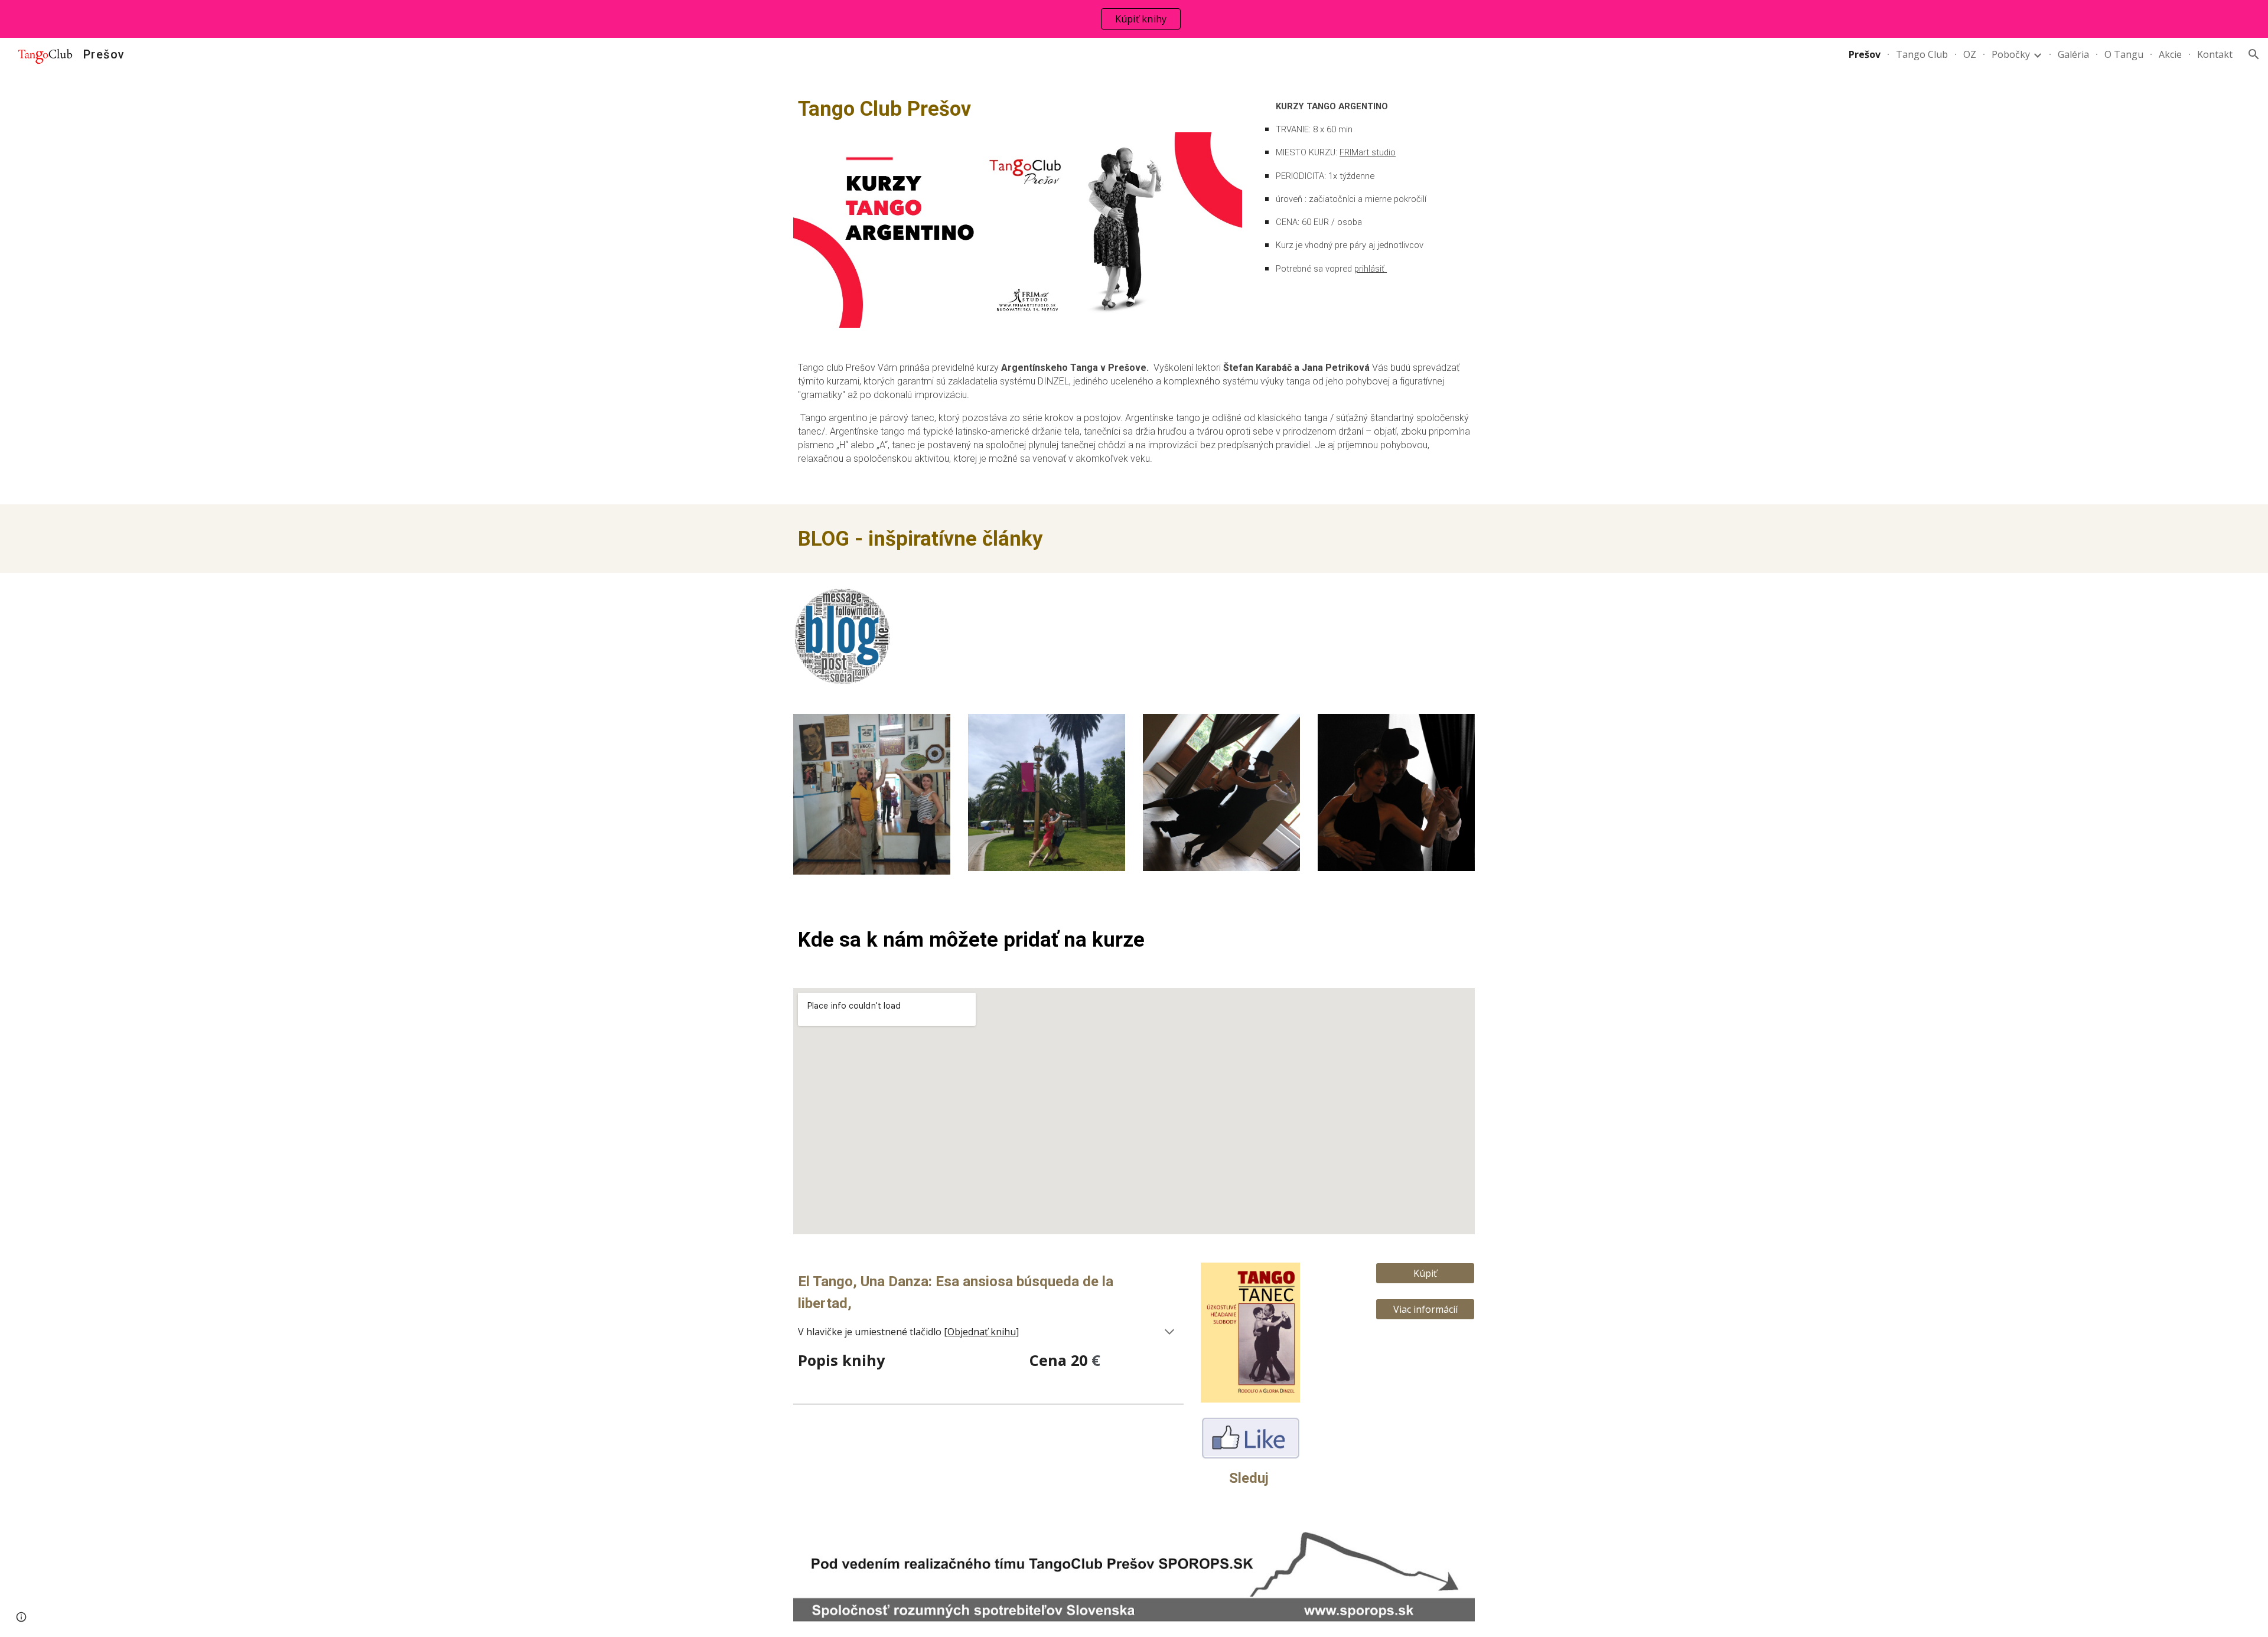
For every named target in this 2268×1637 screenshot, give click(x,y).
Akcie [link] (2170, 54)
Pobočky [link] (2011, 54)
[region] (1134, 19)
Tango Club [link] (1922, 54)
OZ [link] (1970, 54)
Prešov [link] (1865, 54)
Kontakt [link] (2215, 54)
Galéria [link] (2073, 54)
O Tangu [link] (2124, 54)
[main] (1018, 109)
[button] (2254, 54)
